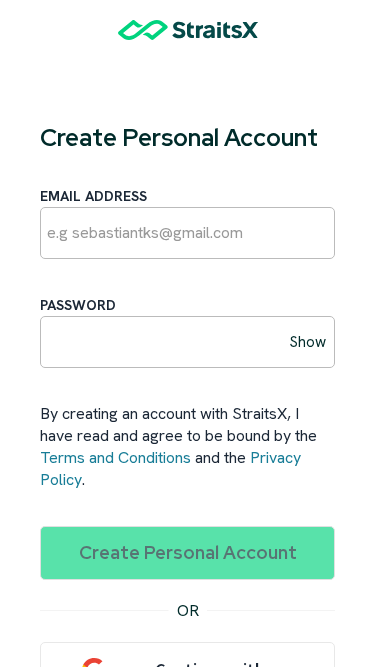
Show (308, 342)
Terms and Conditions (115, 457)
